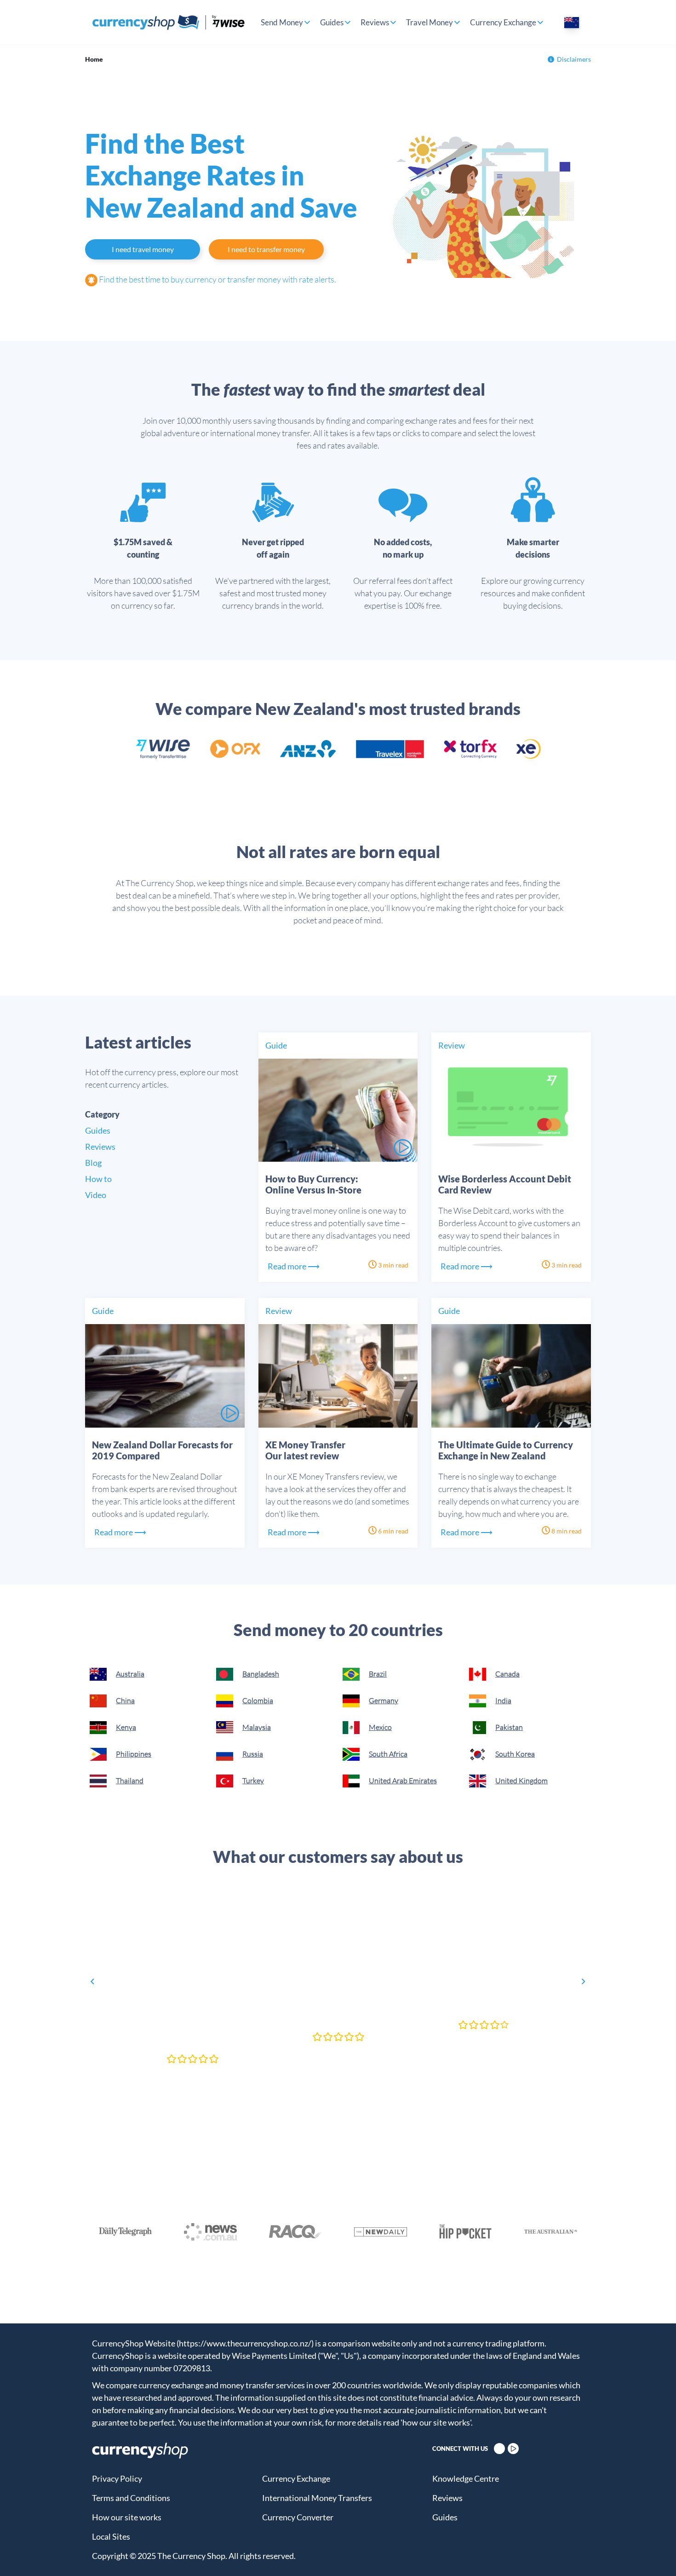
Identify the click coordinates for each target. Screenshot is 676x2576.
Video (96, 1195)
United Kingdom (521, 1781)
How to (98, 1179)
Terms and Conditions (131, 2498)
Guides (332, 22)
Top (653, 2553)
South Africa (388, 1754)
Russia (253, 1754)
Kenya (126, 1727)
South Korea (515, 1754)
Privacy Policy (117, 2478)
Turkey (253, 1781)
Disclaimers (574, 59)
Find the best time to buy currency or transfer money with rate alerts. (217, 279)
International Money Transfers (317, 2498)
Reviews (375, 22)
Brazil (378, 1674)
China (125, 1700)
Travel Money (430, 22)
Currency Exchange (503, 22)
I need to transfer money (266, 249)
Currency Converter (298, 2517)
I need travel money (143, 249)
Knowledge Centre (466, 2478)
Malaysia (257, 1727)
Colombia (258, 1700)
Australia (130, 1674)
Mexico (380, 1727)
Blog (93, 1163)
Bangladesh (261, 1674)
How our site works (127, 2517)
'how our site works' (436, 2422)
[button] (92, 1982)
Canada (507, 1674)
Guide (276, 1045)
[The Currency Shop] (169, 22)
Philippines (134, 1754)
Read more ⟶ (294, 1266)
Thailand (130, 1781)
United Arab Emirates (403, 1781)
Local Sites (111, 2536)
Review (452, 1045)
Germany (384, 1700)
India (503, 1700)
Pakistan (509, 1727)
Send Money (282, 22)
